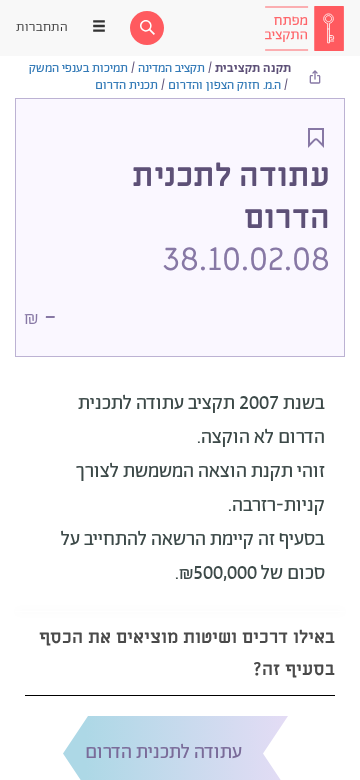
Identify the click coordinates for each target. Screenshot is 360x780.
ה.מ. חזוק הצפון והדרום (224, 85)
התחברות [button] (42, 27)
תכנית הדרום (126, 85)
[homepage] (304, 28)
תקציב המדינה (171, 68)
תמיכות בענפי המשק (78, 68)
